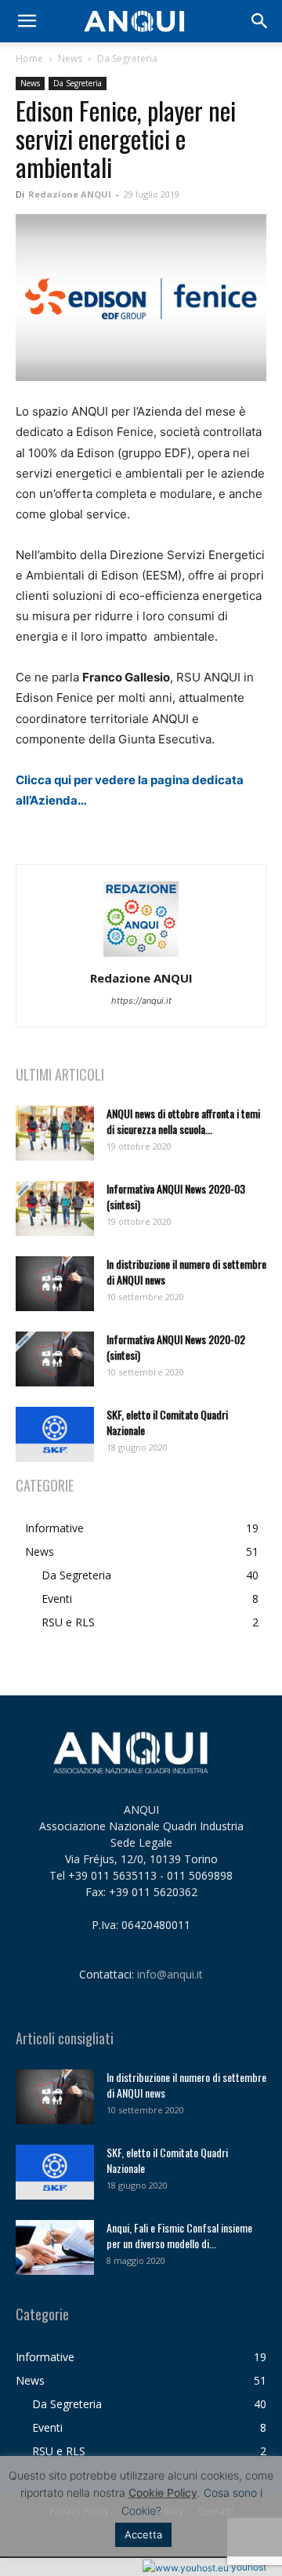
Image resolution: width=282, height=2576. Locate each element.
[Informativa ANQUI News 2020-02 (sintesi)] (55, 1359)
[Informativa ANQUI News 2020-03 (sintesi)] (55, 1208)
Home (29, 58)
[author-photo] (141, 956)
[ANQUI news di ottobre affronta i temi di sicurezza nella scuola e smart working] (55, 1133)
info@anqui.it (170, 1974)
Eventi (57, 1599)
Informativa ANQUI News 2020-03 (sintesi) (176, 1196)
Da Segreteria (127, 58)
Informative (54, 1528)
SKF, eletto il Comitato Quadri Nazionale (167, 1422)
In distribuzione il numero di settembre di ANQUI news (186, 1272)
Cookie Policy (163, 2492)
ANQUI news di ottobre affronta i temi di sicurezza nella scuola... (183, 1121)
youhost (248, 2567)
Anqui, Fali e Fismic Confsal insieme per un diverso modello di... (179, 2235)
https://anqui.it (141, 1001)
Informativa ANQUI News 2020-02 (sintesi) (176, 1347)
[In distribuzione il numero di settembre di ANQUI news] (55, 1284)
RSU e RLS (68, 1622)
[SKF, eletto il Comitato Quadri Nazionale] (55, 1434)
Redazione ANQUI (70, 194)
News (70, 58)
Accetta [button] (143, 2534)
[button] (27, 21)
